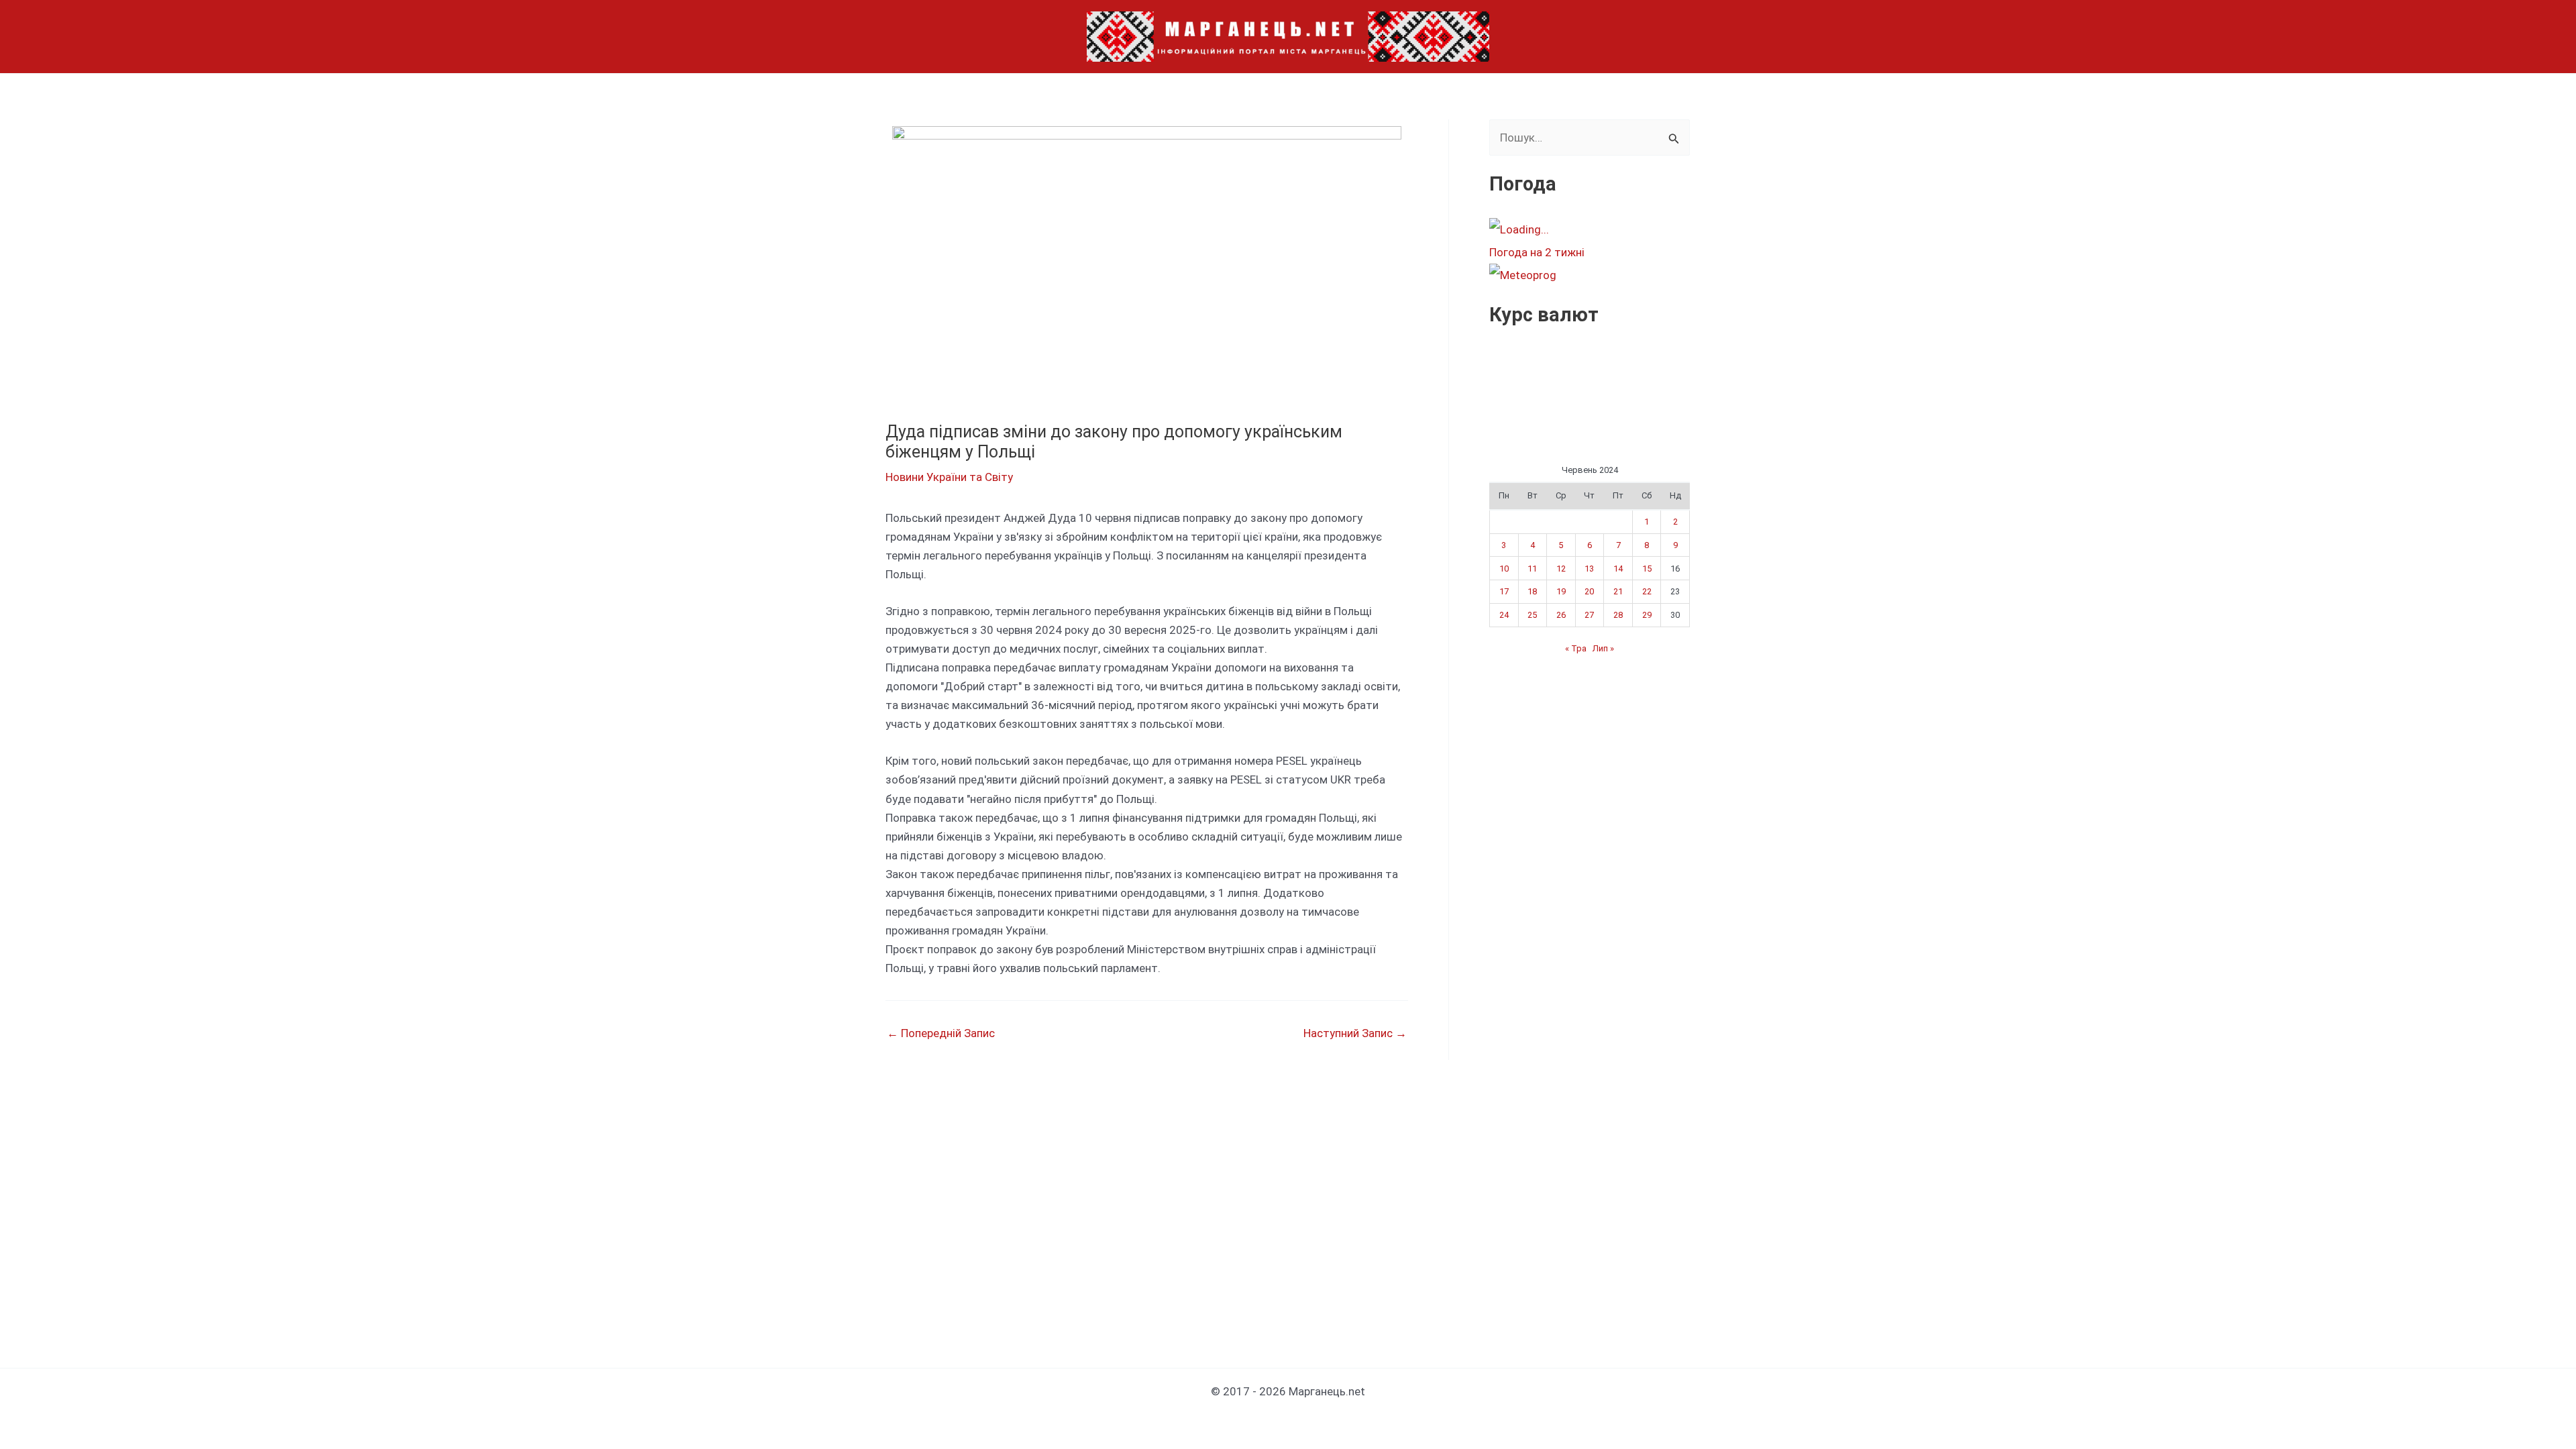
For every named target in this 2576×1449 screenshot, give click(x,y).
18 (1532, 591)
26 (1561, 615)
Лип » (1603, 648)
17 (1504, 591)
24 (1504, 615)
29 (1647, 615)
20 (1589, 591)
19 (1561, 591)
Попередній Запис (941, 1033)
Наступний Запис (1355, 1033)
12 (1561, 569)
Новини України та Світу (949, 477)
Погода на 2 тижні (1537, 252)
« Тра (1576, 648)
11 (1532, 569)
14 (1618, 569)
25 (1532, 615)
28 (1618, 615)
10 (1504, 569)
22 (1647, 591)
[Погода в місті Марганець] (1589, 229)
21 (1618, 591)
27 (1589, 615)
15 (1647, 569)
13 (1589, 569)
